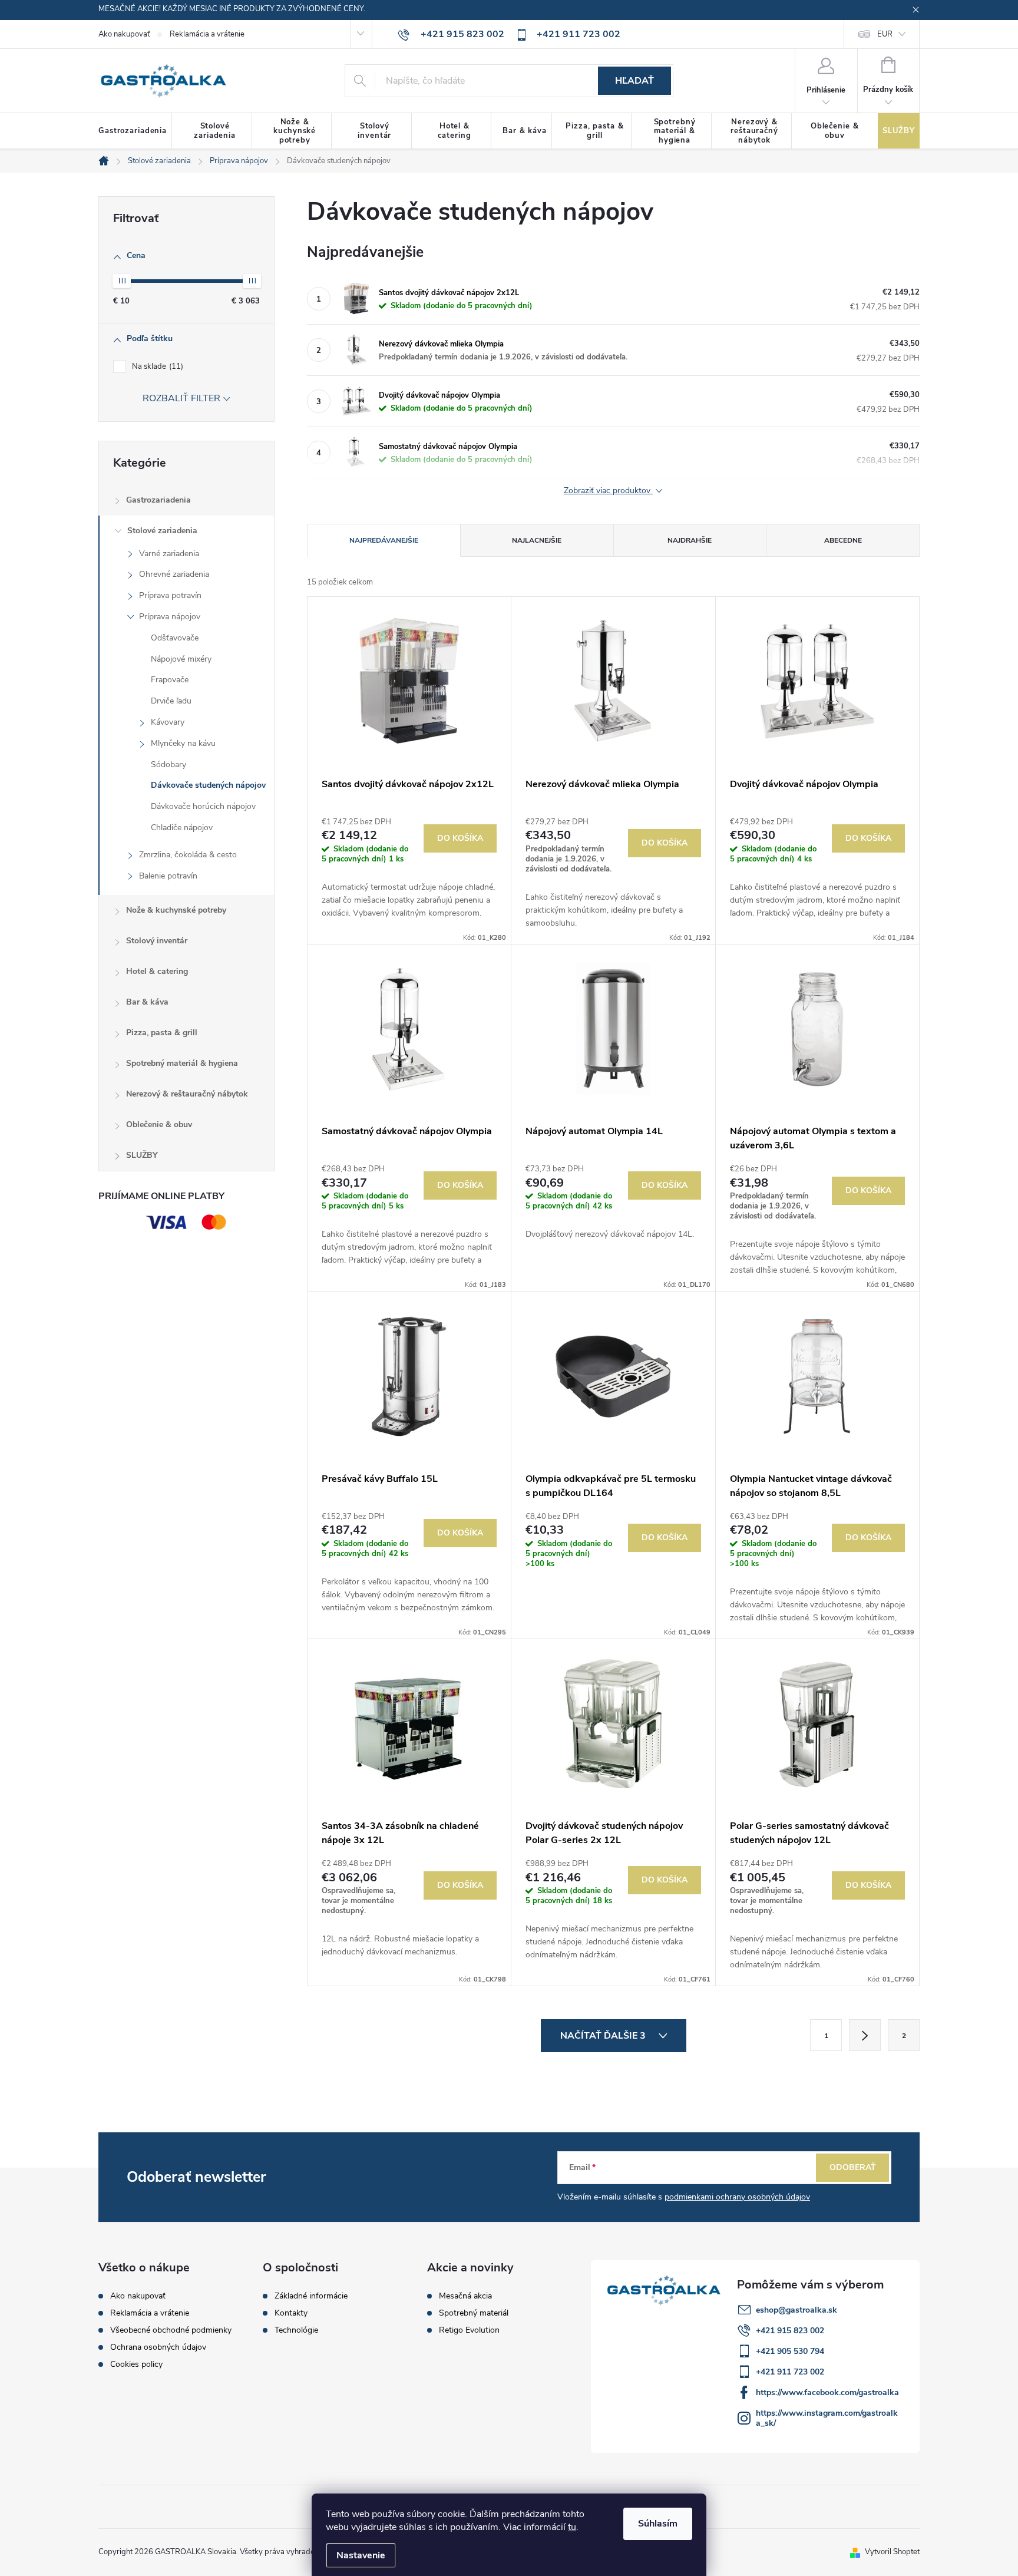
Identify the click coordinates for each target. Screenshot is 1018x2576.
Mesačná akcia (465, 2296)
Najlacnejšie (537, 540)
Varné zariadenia (169, 554)
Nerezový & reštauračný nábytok (187, 1094)
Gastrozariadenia (158, 500)
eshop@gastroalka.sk (796, 2310)
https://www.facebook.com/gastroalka (827, 2392)
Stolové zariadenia (162, 531)
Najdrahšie (690, 540)
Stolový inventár (157, 941)
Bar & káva (147, 1002)
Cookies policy (136, 2364)
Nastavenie (361, 2555)
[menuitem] (135, 131)
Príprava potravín (170, 595)
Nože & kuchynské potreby (176, 910)
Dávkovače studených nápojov (208, 785)
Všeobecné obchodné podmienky (171, 2330)
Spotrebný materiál (474, 2313)
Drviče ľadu (171, 701)
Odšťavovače (175, 638)
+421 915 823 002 (790, 2331)
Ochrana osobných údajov (158, 2347)
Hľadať (634, 81)
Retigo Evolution (469, 2330)
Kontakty (291, 2313)
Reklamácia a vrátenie (207, 34)
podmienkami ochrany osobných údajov (737, 2197)
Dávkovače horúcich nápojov (203, 806)
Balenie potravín (168, 876)
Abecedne (843, 540)
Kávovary (168, 722)
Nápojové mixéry (181, 659)
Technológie (296, 2330)
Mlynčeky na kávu (183, 743)
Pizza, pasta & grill (162, 1033)
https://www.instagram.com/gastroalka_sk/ (827, 2418)
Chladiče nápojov (182, 828)
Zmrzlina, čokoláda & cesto (188, 855)
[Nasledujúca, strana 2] (865, 2035)
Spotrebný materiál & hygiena (182, 1063)
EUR (885, 34)
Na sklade (156, 366)
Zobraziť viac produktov (608, 491)
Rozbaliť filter (181, 398)
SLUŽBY (142, 1155)
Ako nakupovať (124, 34)
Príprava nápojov (170, 617)
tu (572, 2527)
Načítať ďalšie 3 (604, 2036)
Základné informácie (311, 2296)
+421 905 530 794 (790, 2351)
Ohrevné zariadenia (174, 574)
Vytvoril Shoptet (892, 2552)
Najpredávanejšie (384, 540)
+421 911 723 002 (790, 2372)
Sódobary (168, 764)
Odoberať (853, 2167)
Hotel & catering (157, 971)
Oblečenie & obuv (159, 1124)
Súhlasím (658, 2524)
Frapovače (170, 680)
